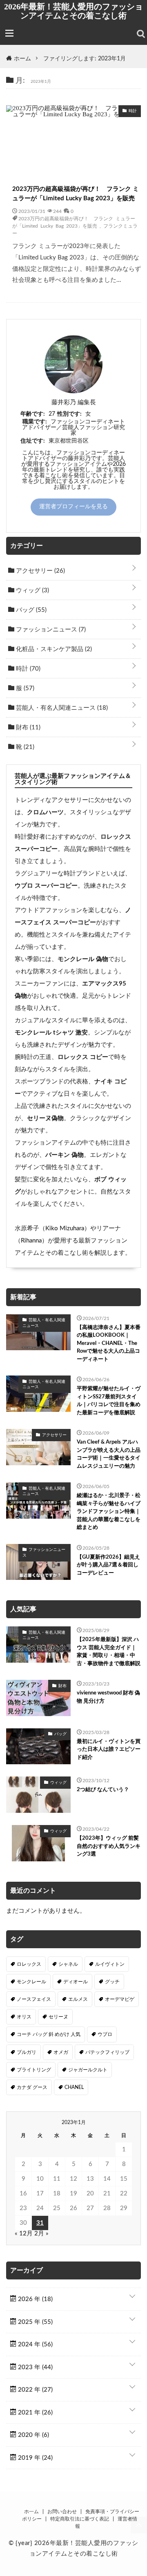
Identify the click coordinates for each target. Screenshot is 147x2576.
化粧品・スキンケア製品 (53, 649)
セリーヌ (58, 2017)
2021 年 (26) (35, 2413)
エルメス (78, 1999)
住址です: (33, 441)
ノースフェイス (34, 1999)
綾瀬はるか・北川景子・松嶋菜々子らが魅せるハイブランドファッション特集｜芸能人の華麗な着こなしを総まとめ (109, 1512)
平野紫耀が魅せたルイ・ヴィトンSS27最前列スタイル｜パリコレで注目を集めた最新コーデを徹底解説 (109, 1401)
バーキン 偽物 (65, 1155)
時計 (27, 669)
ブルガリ (27, 2052)
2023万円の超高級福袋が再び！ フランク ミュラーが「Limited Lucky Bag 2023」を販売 (76, 194)
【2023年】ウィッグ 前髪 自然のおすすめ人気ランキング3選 (109, 1846)
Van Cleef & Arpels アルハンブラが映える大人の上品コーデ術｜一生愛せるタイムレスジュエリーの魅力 (109, 1454)
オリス (24, 2017)
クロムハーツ (45, 812)
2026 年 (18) (35, 2299)
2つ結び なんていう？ (103, 1790)
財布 (27, 728)
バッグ (30, 610)
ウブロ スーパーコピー (46, 886)
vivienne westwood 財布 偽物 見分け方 (108, 1697)
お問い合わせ (62, 2512)
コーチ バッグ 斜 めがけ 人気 (49, 2034)
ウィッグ (32, 590)
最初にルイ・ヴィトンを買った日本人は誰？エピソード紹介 (109, 1750)
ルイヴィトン (110, 1964)
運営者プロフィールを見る (73, 507)
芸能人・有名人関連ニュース (61, 708)
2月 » (41, 2234)
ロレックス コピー (83, 1057)
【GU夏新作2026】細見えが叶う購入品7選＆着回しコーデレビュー (108, 1565)
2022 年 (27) (35, 2390)
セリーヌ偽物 (45, 1118)
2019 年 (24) (35, 2458)
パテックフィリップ (107, 2052)
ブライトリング (34, 2070)
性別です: (69, 414)
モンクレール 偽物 (83, 959)
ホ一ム (31, 2512)
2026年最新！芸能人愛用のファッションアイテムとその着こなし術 (73, 11)
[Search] (141, 34)
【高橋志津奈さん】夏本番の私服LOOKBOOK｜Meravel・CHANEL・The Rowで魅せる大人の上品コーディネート (109, 1343)
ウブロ (105, 2034)
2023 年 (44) (35, 2367)
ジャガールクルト (88, 2070)
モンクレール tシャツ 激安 (51, 1033)
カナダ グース (32, 2087)
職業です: (35, 422)
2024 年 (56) (35, 2345)
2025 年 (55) (35, 2322)
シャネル (68, 1964)
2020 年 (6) (33, 2435)
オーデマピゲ (120, 1999)
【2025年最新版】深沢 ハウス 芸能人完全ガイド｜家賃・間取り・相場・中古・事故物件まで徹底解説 (109, 1652)
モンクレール (31, 1982)
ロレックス (29, 1964)
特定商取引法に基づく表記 (80, 2519)
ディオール (76, 1982)
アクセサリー (40, 571)
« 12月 (24, 2234)
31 (40, 2223)
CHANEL (74, 2087)
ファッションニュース (50, 630)
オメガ (61, 2052)
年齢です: (33, 414)
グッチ (112, 1982)
